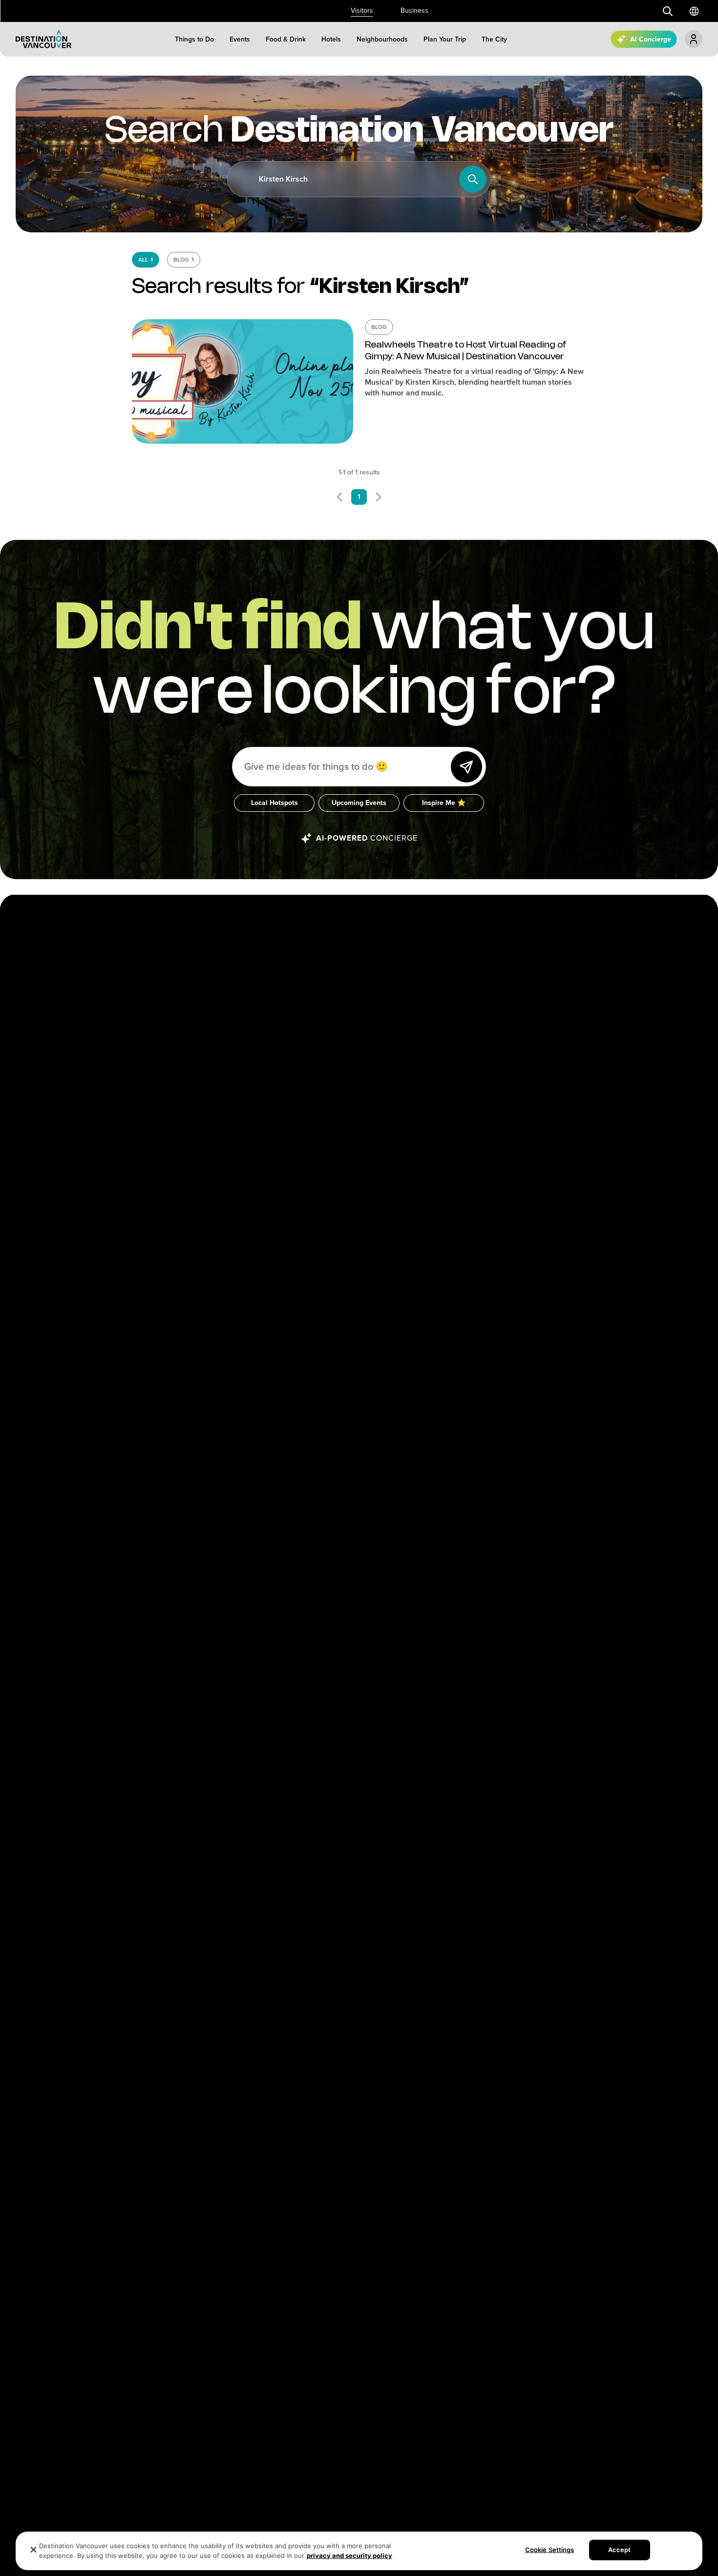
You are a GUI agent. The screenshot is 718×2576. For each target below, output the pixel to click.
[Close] (34, 2550)
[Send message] (466, 767)
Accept (620, 2550)
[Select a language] (694, 11)
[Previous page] (339, 497)
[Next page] (379, 497)
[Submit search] (668, 11)
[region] (359, 2551)
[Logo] (43, 39)
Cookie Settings (550, 2550)
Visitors (362, 10)
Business (414, 10)
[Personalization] (694, 39)
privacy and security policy (349, 2555)
